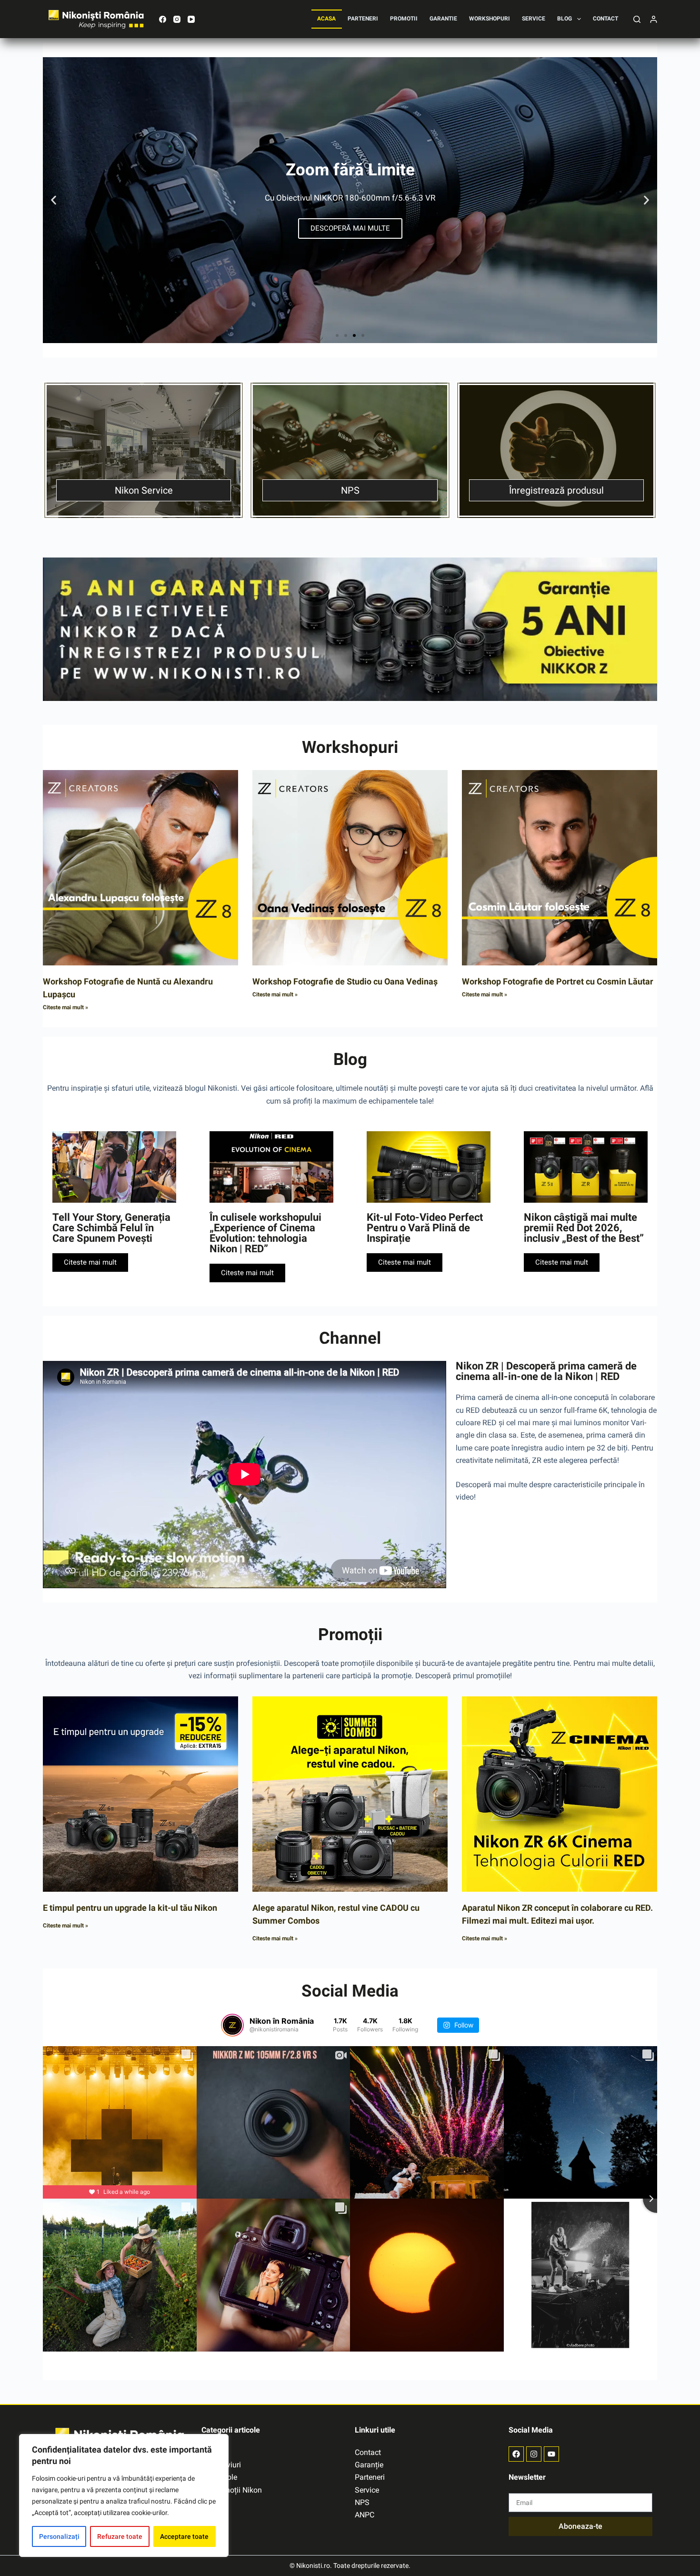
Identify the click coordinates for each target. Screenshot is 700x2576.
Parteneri (363, 19)
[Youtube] (551, 2454)
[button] (54, 200)
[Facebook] (163, 19)
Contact (605, 19)
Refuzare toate (120, 2536)
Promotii (404, 19)
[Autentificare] (654, 19)
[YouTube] (191, 19)
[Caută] (637, 19)
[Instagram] (177, 19)
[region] (124, 2495)
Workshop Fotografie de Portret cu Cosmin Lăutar (558, 981)
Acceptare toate (184, 2536)
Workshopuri (490, 19)
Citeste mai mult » (65, 1007)
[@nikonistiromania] (232, 2025)
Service (534, 19)
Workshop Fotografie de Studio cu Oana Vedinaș (345, 981)
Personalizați (59, 2536)
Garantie (443, 19)
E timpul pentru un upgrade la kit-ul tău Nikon (130, 1908)
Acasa (326, 19)
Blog (565, 19)
